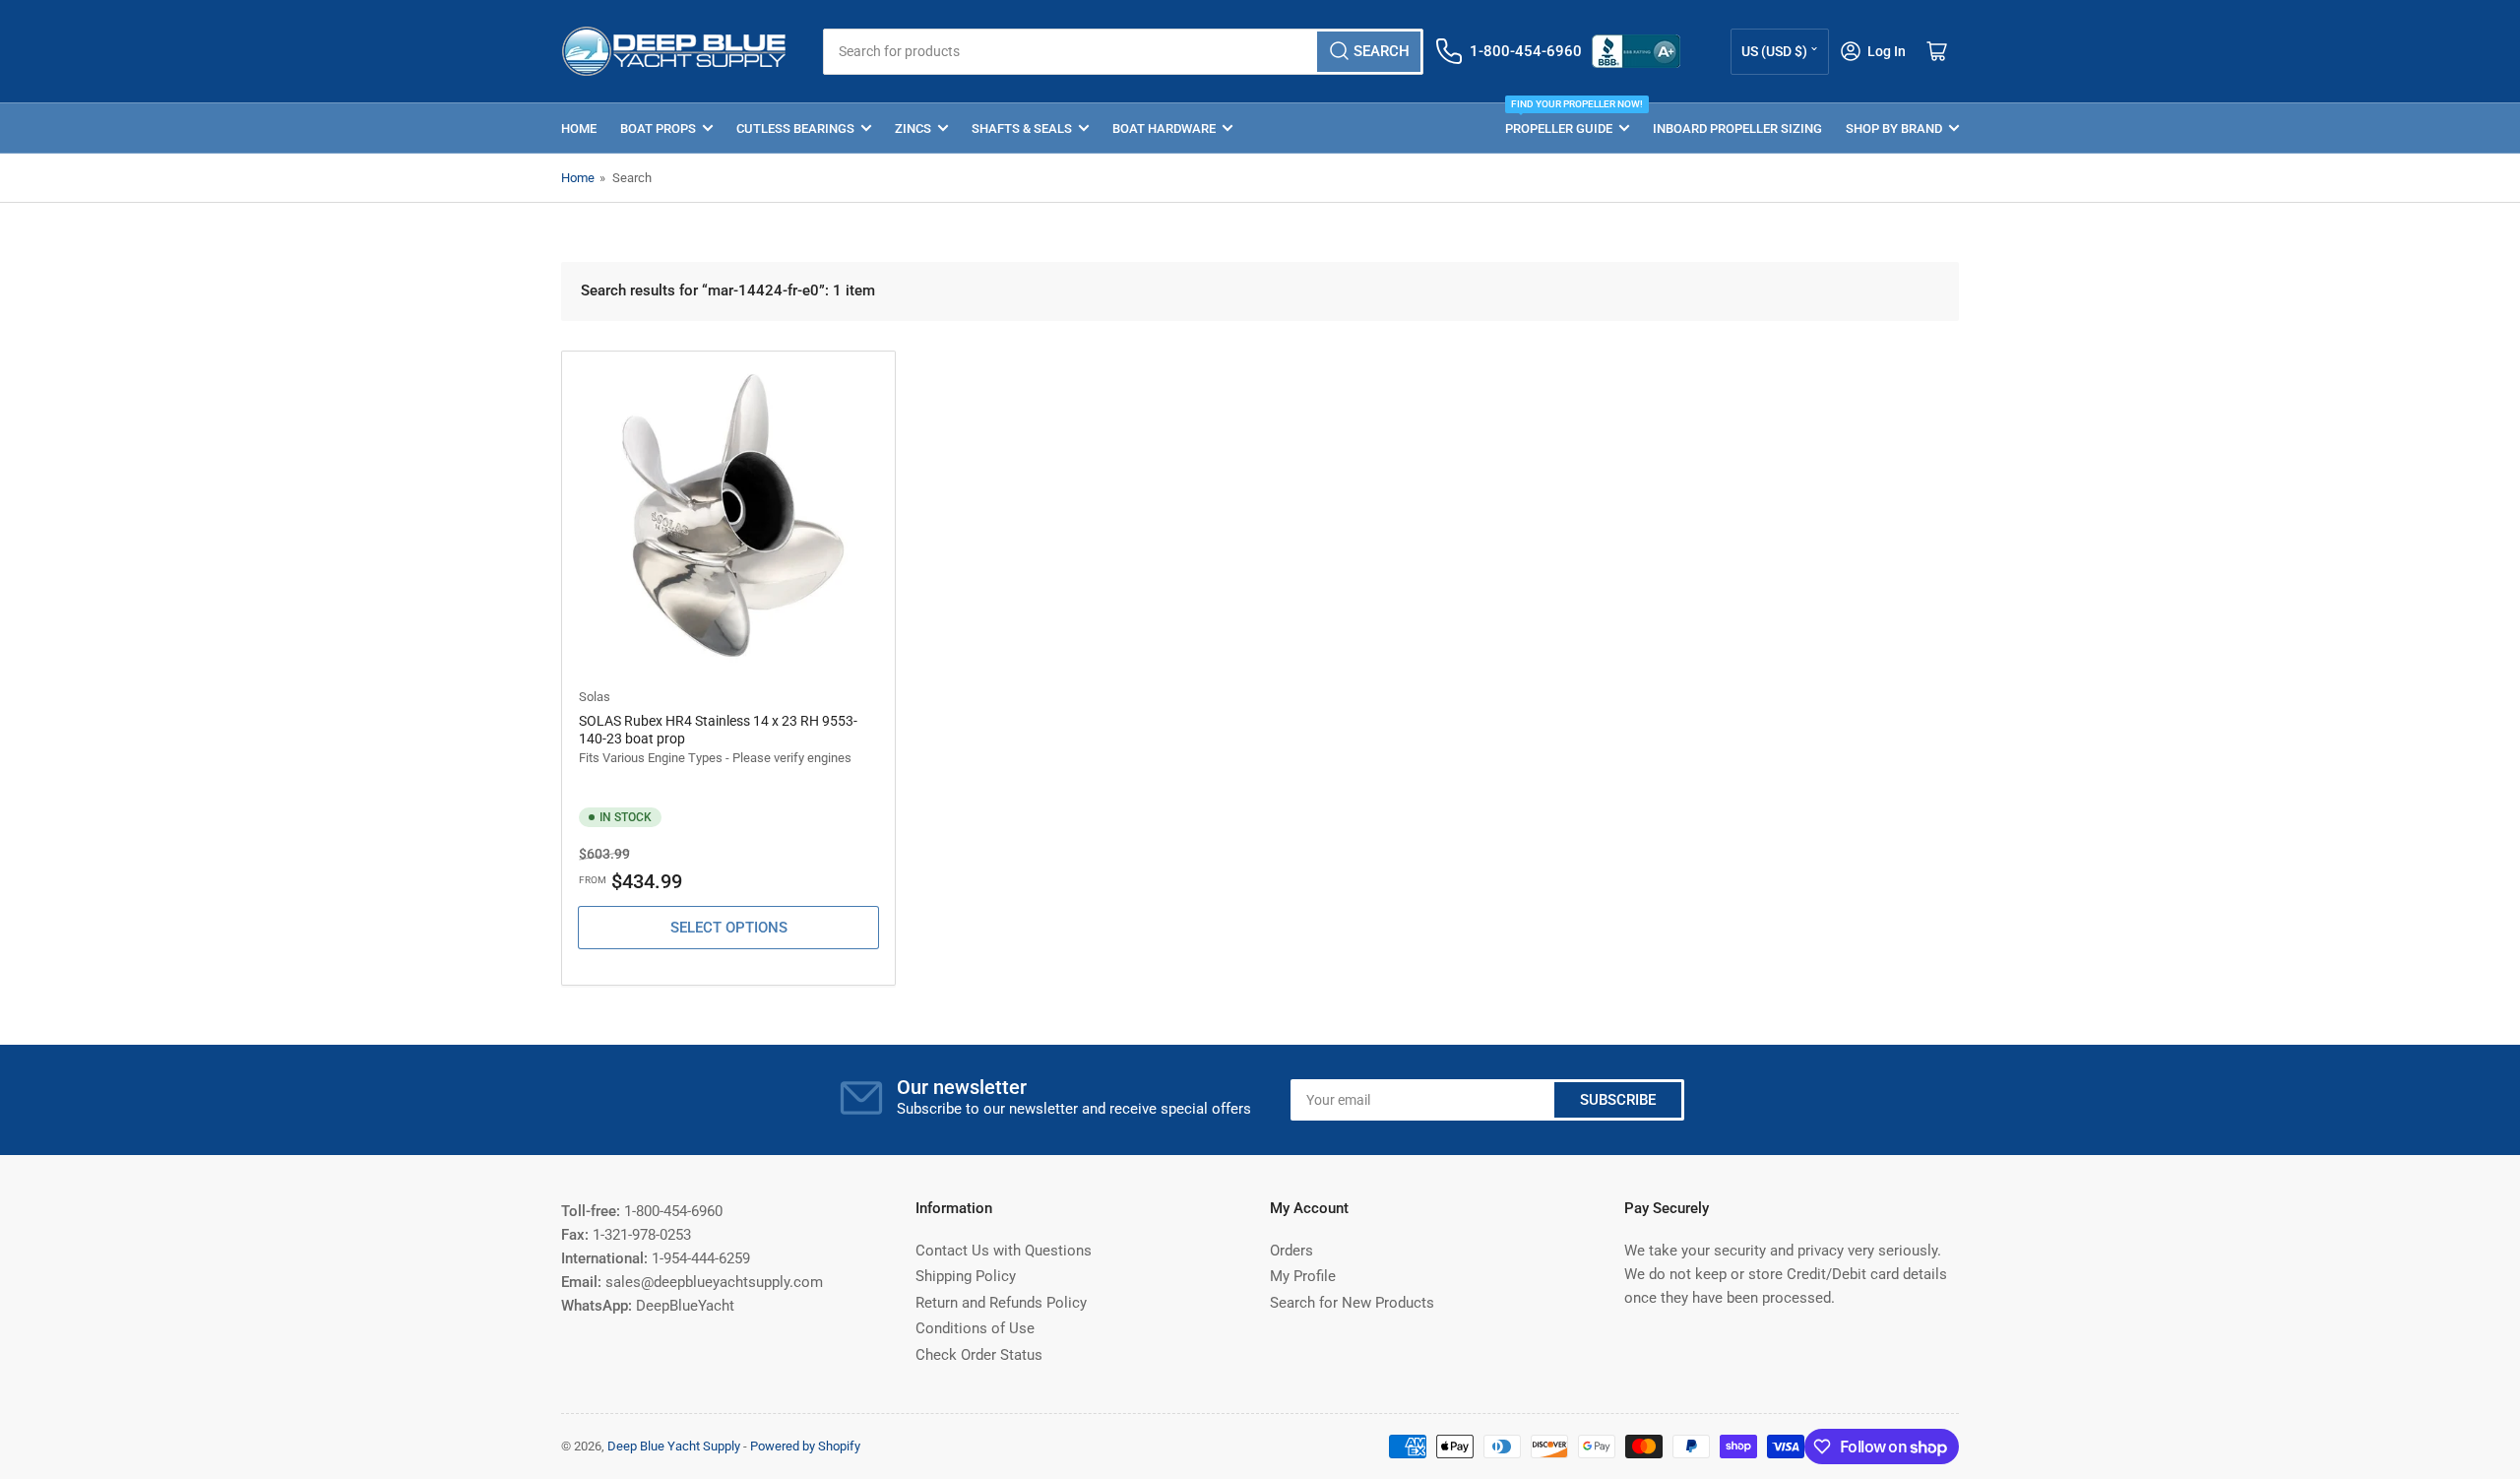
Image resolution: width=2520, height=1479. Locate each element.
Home (579, 129)
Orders (1291, 1251)
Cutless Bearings (795, 129)
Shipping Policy (966, 1276)
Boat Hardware (1164, 129)
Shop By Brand (1894, 129)
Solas (595, 697)
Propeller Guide (1567, 120)
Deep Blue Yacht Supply (674, 1446)
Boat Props (658, 129)
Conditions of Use (975, 1328)
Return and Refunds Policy (1001, 1303)
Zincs (913, 129)
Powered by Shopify (805, 1446)
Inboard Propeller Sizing (1737, 129)
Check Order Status (979, 1355)
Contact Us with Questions (1004, 1251)
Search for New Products (1352, 1303)
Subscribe (1618, 1100)
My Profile (1303, 1276)
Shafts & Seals (1022, 129)
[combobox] (1123, 52)
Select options (729, 928)
